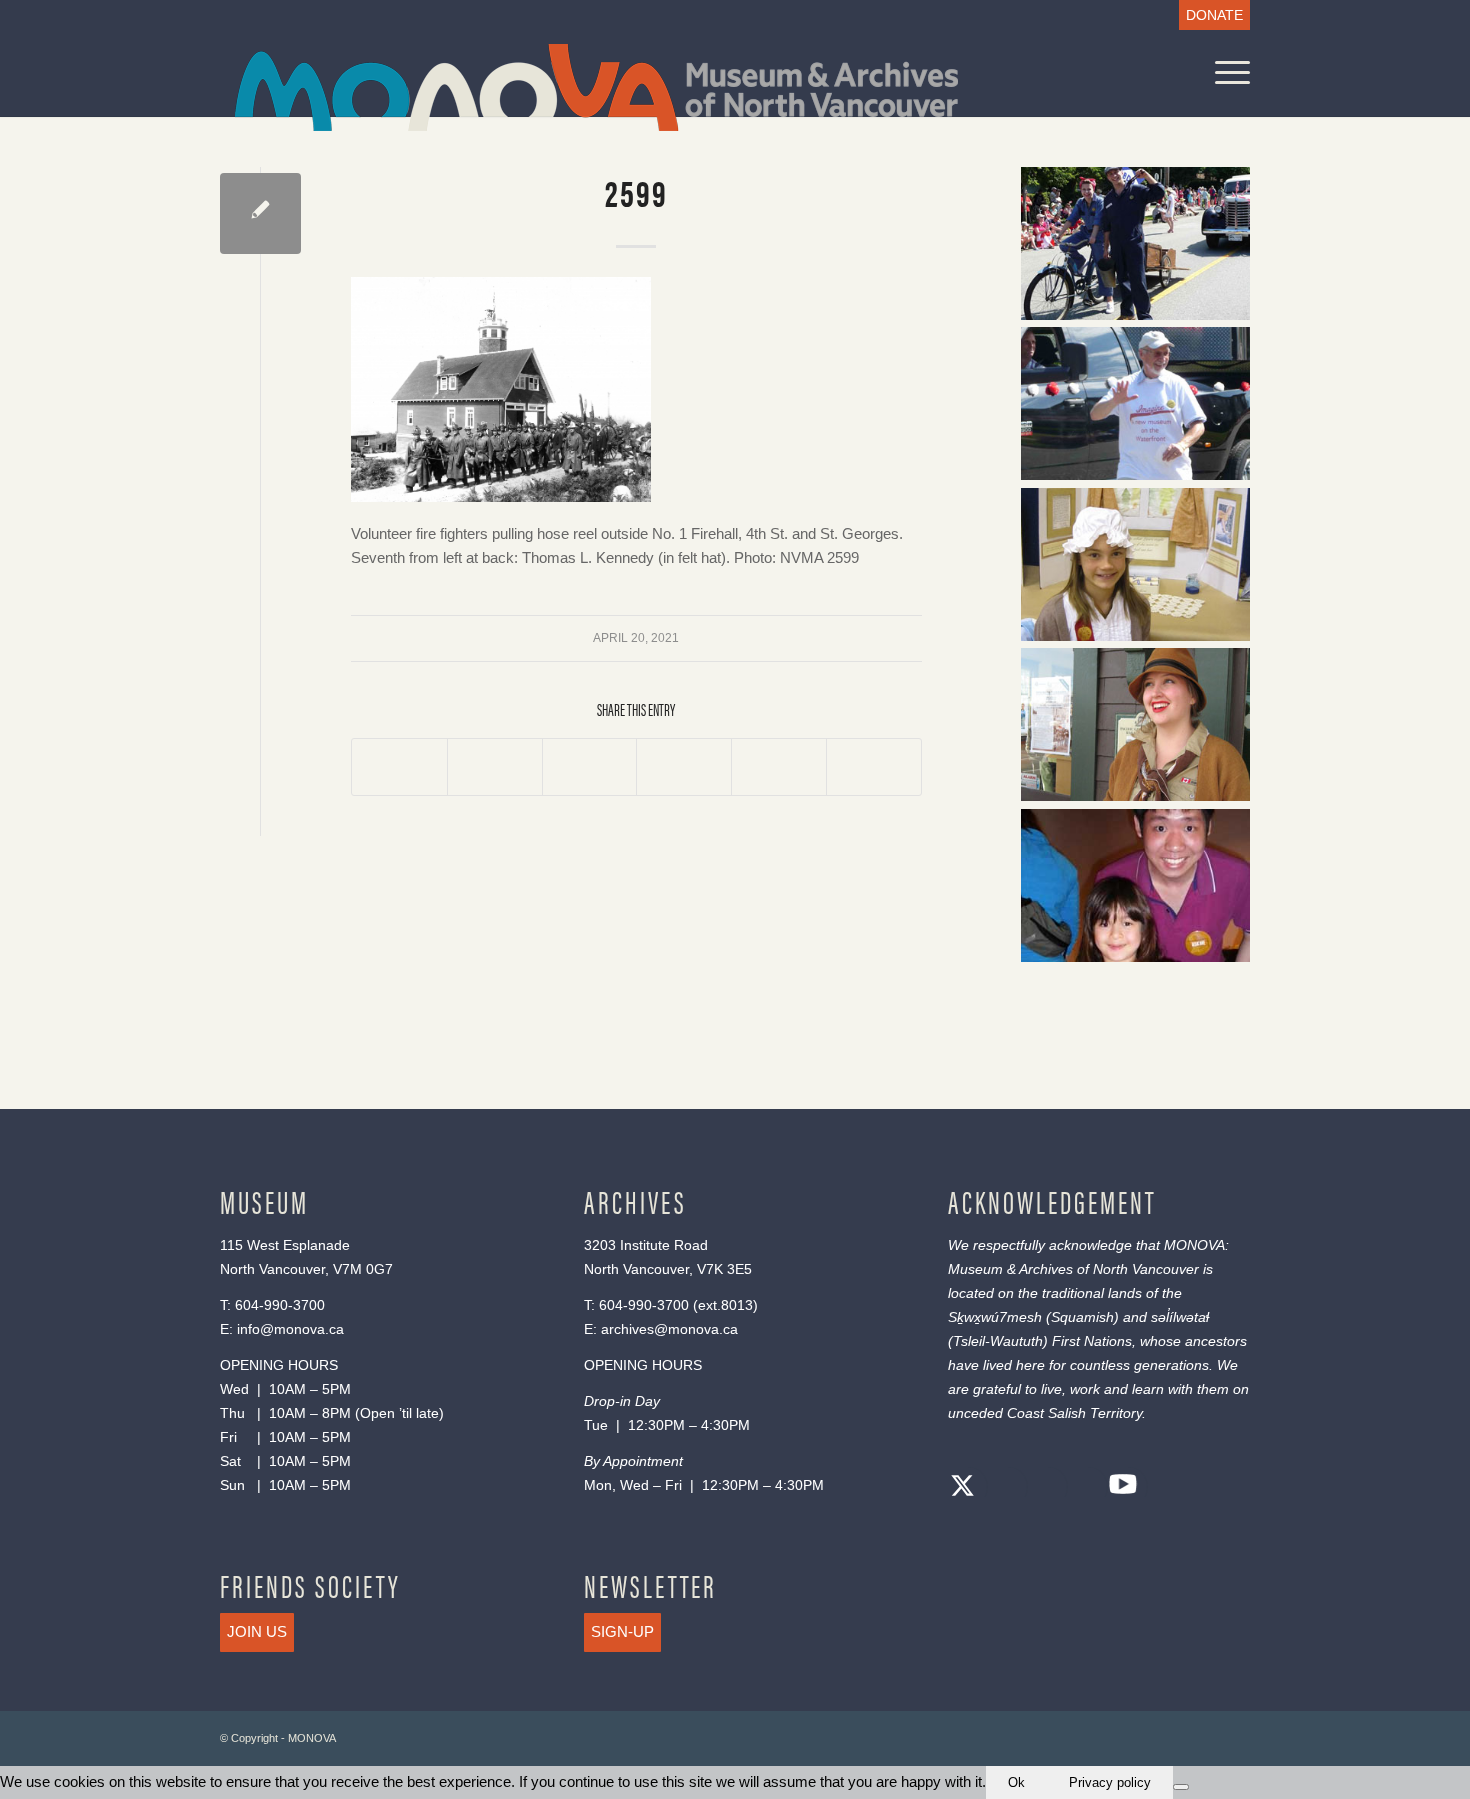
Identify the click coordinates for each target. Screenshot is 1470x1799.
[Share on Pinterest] (684, 767)
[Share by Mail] (874, 767)
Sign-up (622, 1631)
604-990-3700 (280, 1305)
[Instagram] (1043, 1488)
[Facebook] (1003, 1488)
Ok (1016, 1782)
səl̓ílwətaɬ (1180, 1317)
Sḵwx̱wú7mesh (995, 1317)
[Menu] (1226, 72)
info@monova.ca (290, 1329)
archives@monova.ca (669, 1329)
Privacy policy (1110, 1782)
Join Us (257, 1631)
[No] (1181, 1787)
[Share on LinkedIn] (779, 767)
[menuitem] (1209, 15)
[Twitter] (963, 1488)
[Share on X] (495, 767)
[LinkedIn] (1083, 1488)
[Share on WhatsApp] (590, 767)
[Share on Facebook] (399, 767)
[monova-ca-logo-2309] (596, 87)
